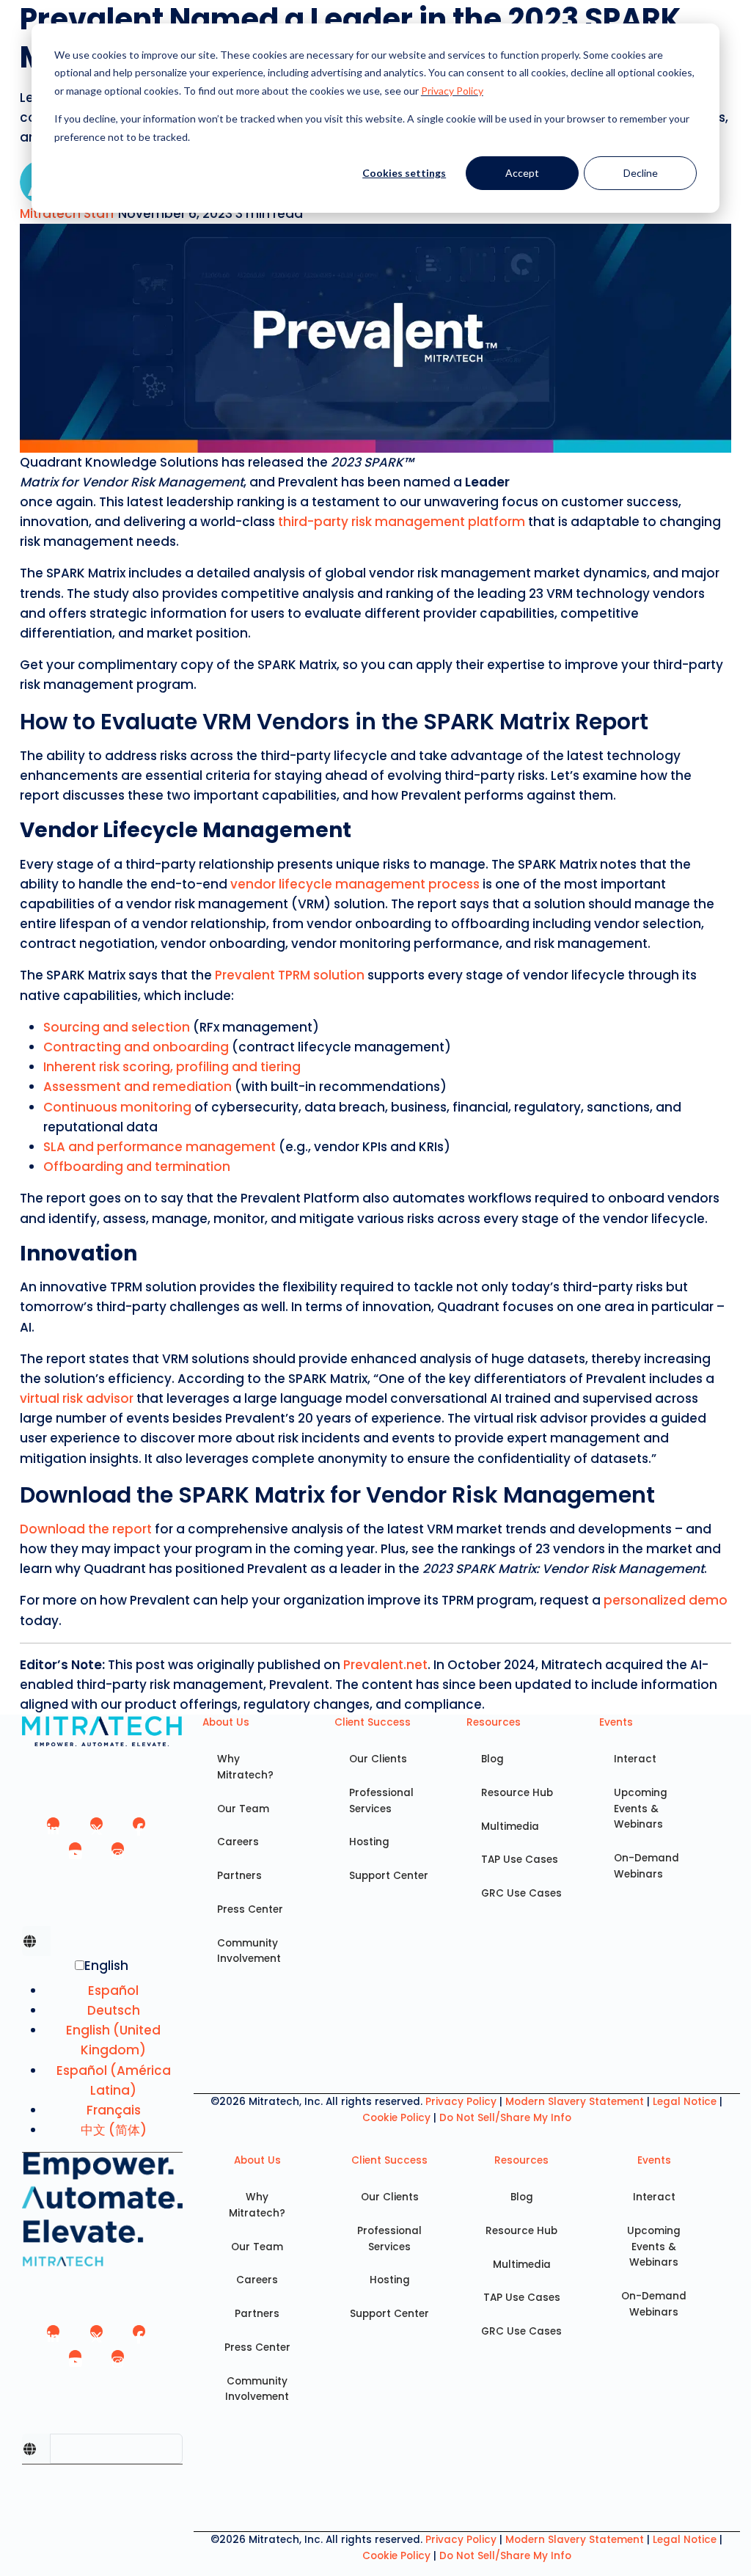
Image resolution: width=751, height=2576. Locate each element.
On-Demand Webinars (646, 1866)
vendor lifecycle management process (355, 884)
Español (113, 1991)
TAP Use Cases (520, 1860)
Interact (635, 1759)
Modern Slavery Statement (575, 2102)
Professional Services (381, 1801)
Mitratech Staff (69, 214)
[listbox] (102, 2054)
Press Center (250, 1909)
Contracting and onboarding (136, 1047)
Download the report (86, 1529)
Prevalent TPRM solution (290, 975)
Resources (494, 1722)
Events (616, 1722)
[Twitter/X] (96, 1829)
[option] (114, 1991)
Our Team (243, 1809)
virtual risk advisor (77, 1398)
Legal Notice (685, 2102)
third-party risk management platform (402, 522)
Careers (238, 1842)
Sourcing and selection (117, 1027)
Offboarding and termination (137, 1167)
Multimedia (510, 1827)
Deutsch (114, 2010)
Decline (641, 173)
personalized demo (666, 1600)
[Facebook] (140, 1829)
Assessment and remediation (138, 1087)
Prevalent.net (385, 1665)
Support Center (389, 1876)
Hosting (369, 1842)
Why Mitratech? (245, 1767)
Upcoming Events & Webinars (641, 1809)
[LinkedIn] (54, 1829)
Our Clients (378, 1759)
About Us (226, 1722)
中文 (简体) (114, 2130)
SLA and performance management (160, 1147)
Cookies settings (404, 173)
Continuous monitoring (117, 1107)
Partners (239, 1876)
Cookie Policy (396, 2118)
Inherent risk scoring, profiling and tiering (172, 1067)
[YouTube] (75, 1854)
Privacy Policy (452, 91)
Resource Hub (517, 1793)
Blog (492, 1759)
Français (114, 2110)
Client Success (373, 1722)
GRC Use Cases (521, 1893)
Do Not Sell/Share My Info (505, 2118)
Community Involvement (249, 1951)
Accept (522, 173)
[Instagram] (118, 1854)
